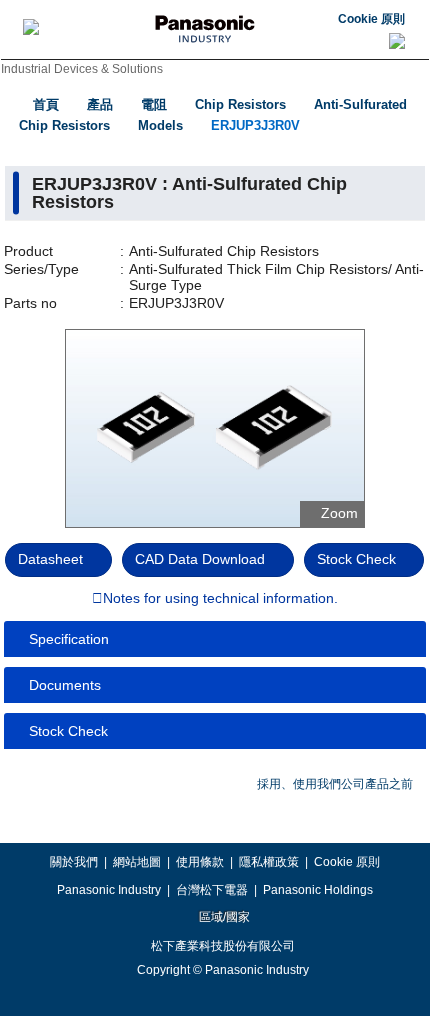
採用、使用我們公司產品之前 (335, 784)
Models (160, 125)
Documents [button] (65, 685)
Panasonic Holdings (318, 890)
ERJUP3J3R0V (255, 125)
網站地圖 (137, 862)
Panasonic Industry (109, 890)
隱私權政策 (269, 862)
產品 (100, 104)
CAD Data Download (200, 559)
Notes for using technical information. (220, 599)
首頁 (46, 104)
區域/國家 (223, 917)
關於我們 (74, 862)
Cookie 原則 (371, 19)
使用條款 (200, 862)
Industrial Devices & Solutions (82, 69)
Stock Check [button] (68, 731)
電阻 (154, 104)
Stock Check (356, 559)
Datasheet (50, 559)
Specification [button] (69, 639)
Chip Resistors (240, 104)
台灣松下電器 (212, 890)
